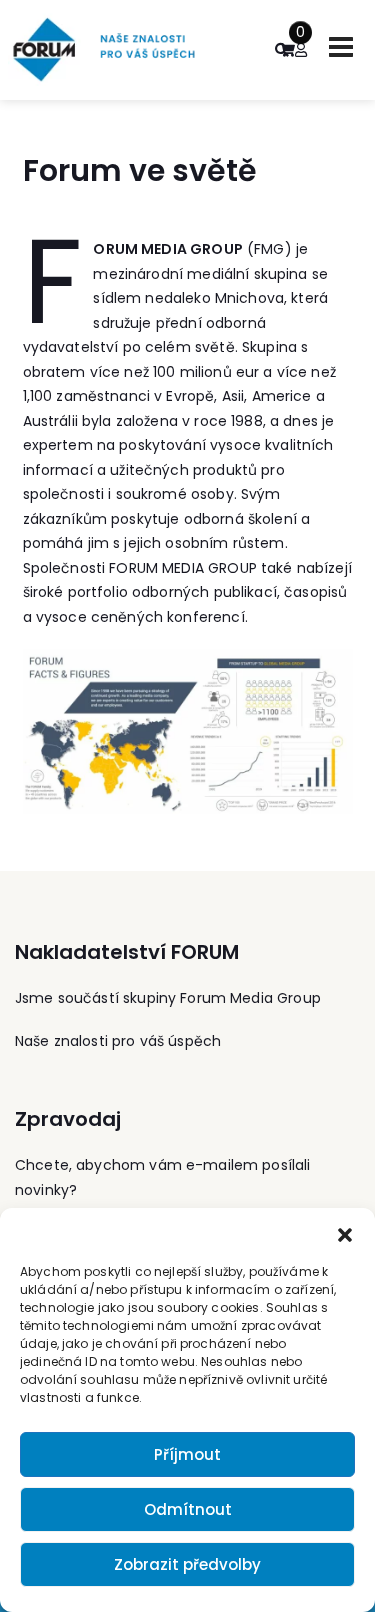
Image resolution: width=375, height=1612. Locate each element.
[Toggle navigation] (341, 47)
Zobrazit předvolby (187, 1564)
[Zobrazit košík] (287, 50)
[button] (345, 1233)
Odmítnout (188, 1509)
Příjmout (187, 1454)
